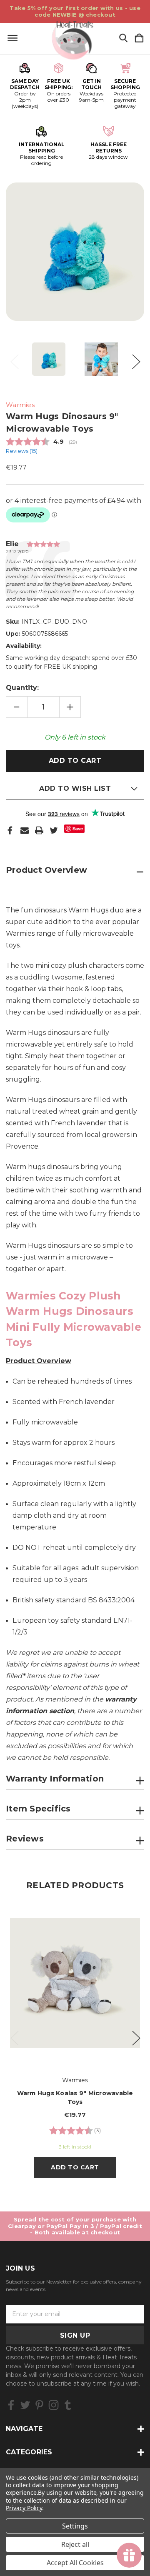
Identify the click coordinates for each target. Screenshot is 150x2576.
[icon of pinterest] (39, 2405)
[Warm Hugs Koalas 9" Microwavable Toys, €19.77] (75, 1983)
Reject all (75, 2544)
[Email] (25, 830)
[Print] (39, 830)
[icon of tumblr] (68, 2405)
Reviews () (22, 451)
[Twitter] (54, 830)
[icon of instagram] (54, 2405)
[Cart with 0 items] (139, 39)
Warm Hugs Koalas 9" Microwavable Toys (75, 2098)
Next (136, 359)
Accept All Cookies (75, 2563)
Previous (14, 359)
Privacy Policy (24, 2508)
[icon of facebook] (11, 2405)
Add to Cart (75, 2167)
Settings (75, 2526)
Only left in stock (75, 737)
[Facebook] (10, 830)
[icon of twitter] (25, 2405)
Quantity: (22, 688)
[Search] (123, 39)
